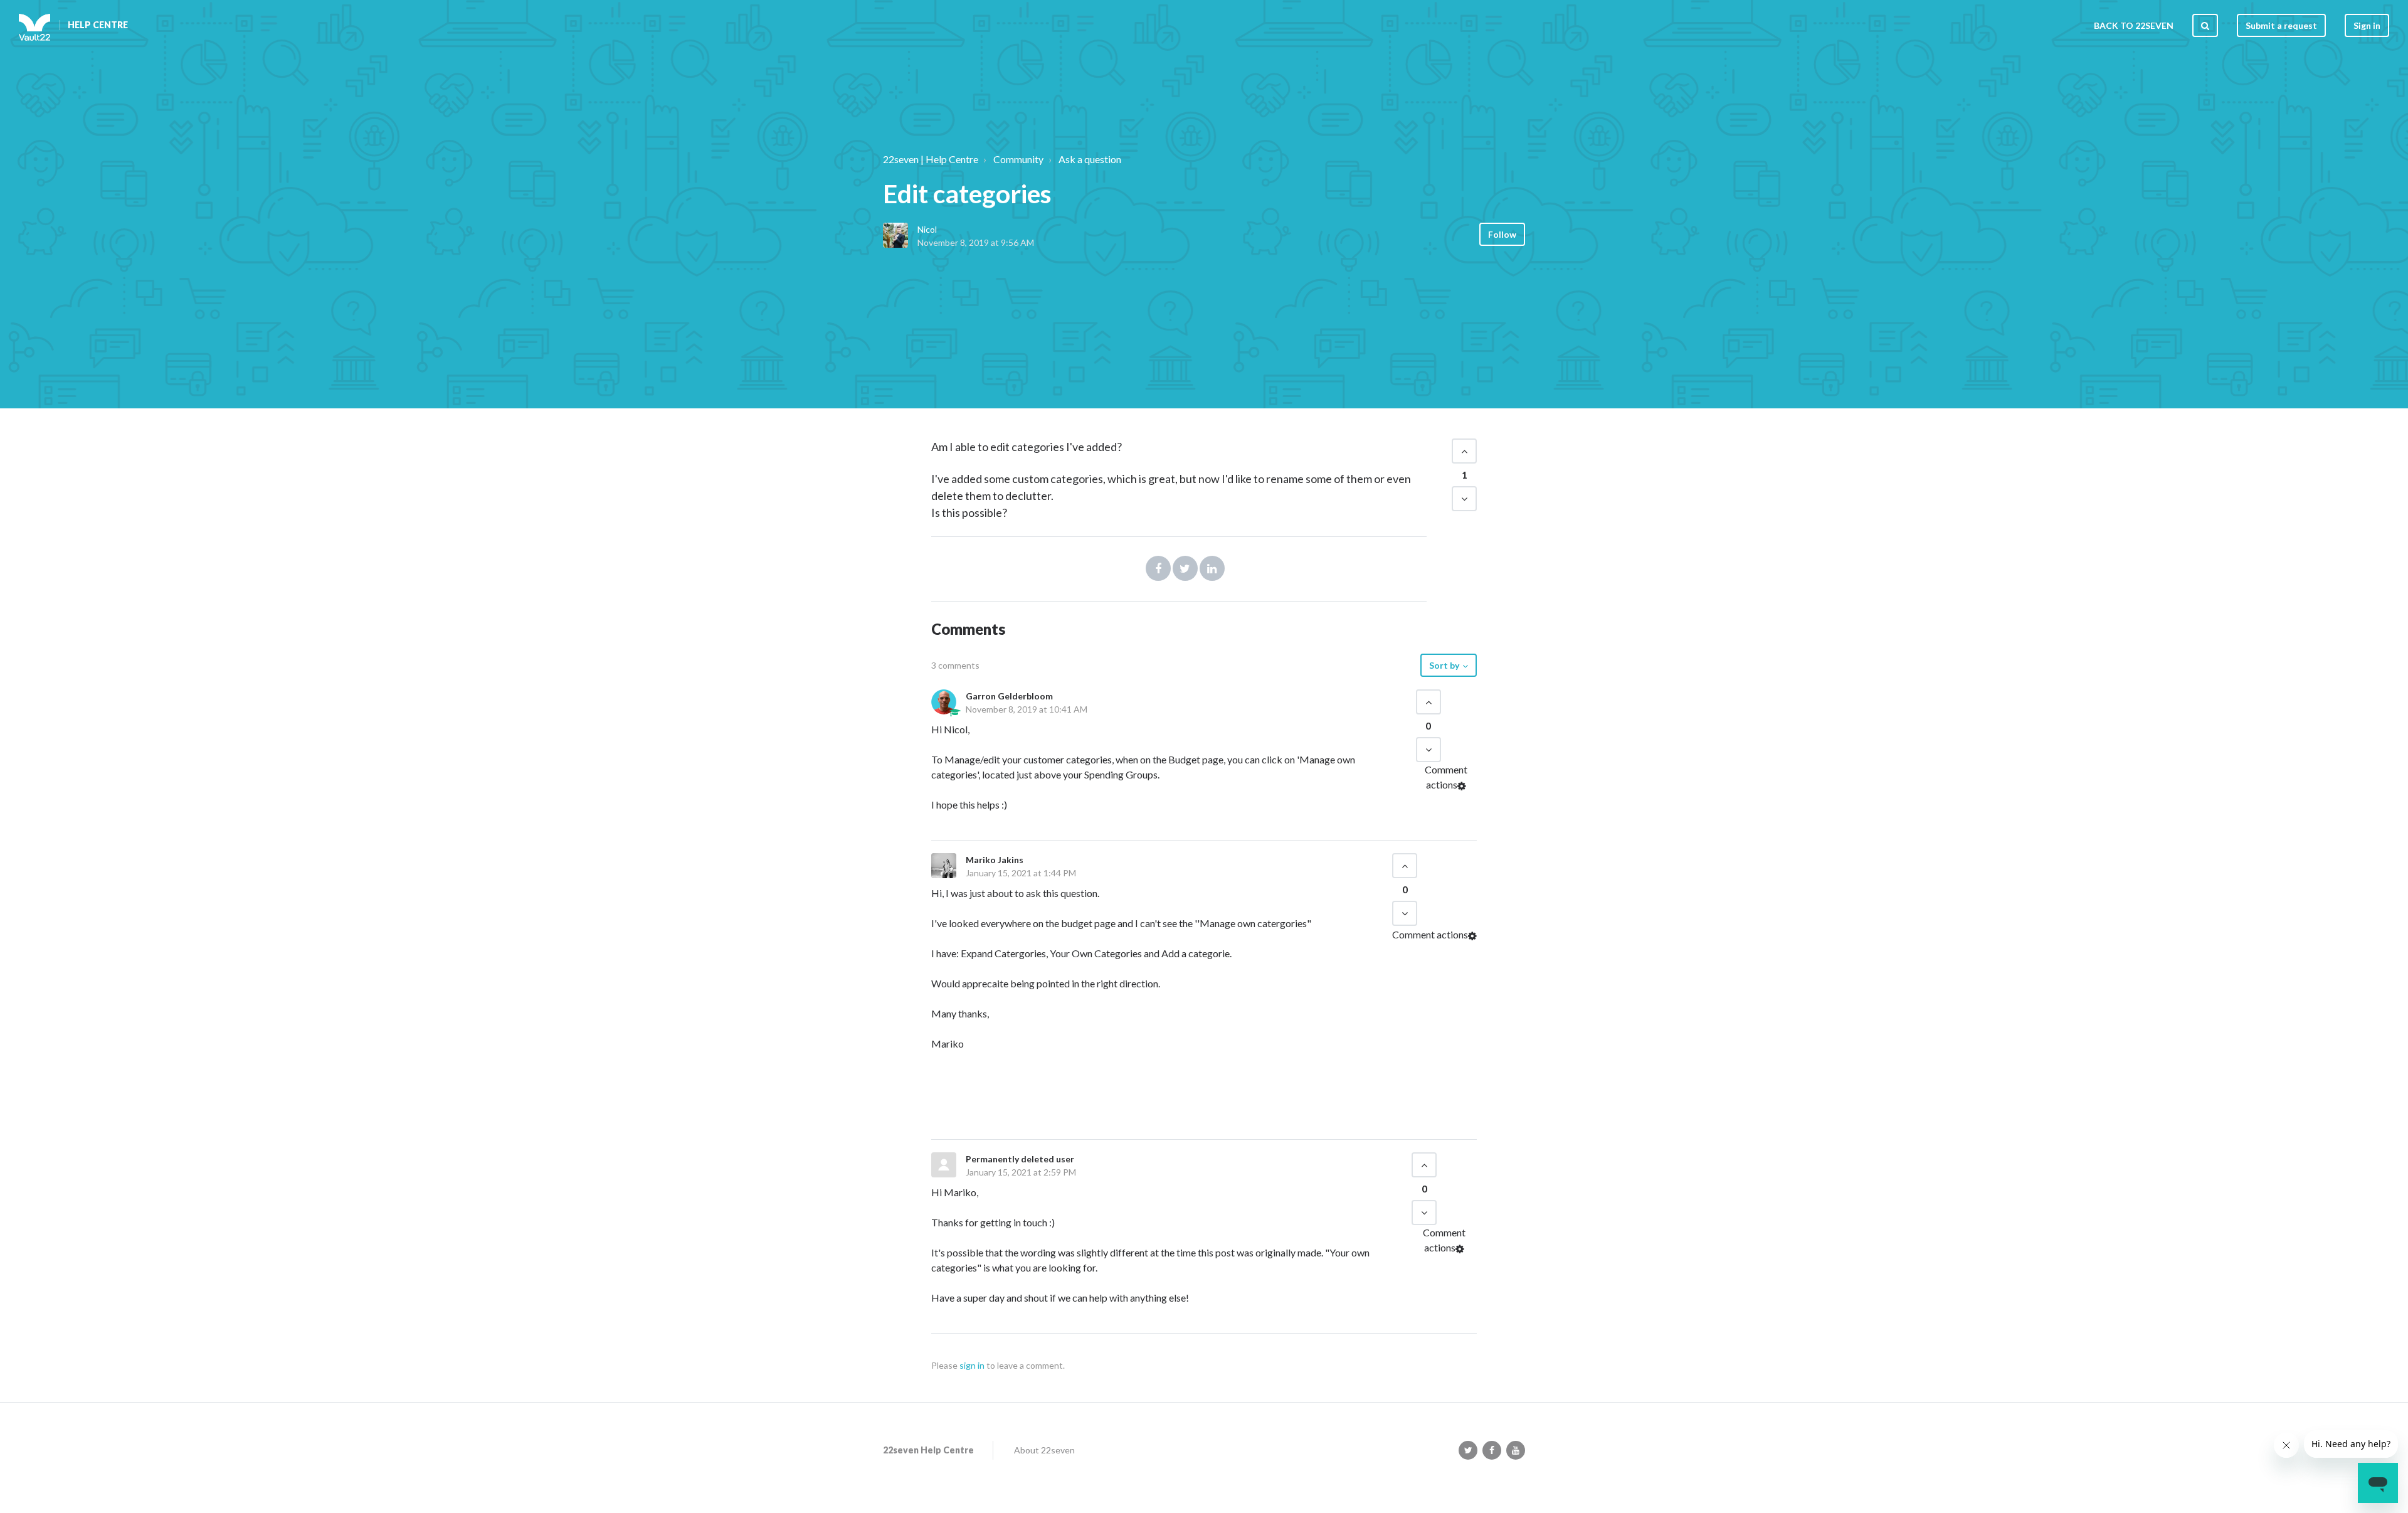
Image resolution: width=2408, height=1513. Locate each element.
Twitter (1185, 568)
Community (1018, 159)
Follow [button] (1502, 234)
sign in (972, 1365)
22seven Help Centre (928, 1450)
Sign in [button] (2367, 25)
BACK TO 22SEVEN (2134, 25)
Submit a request (2281, 25)
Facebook (1158, 568)
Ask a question (1090, 159)
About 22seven (1044, 1450)
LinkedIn (1212, 568)
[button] (1464, 451)
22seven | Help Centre (931, 159)
